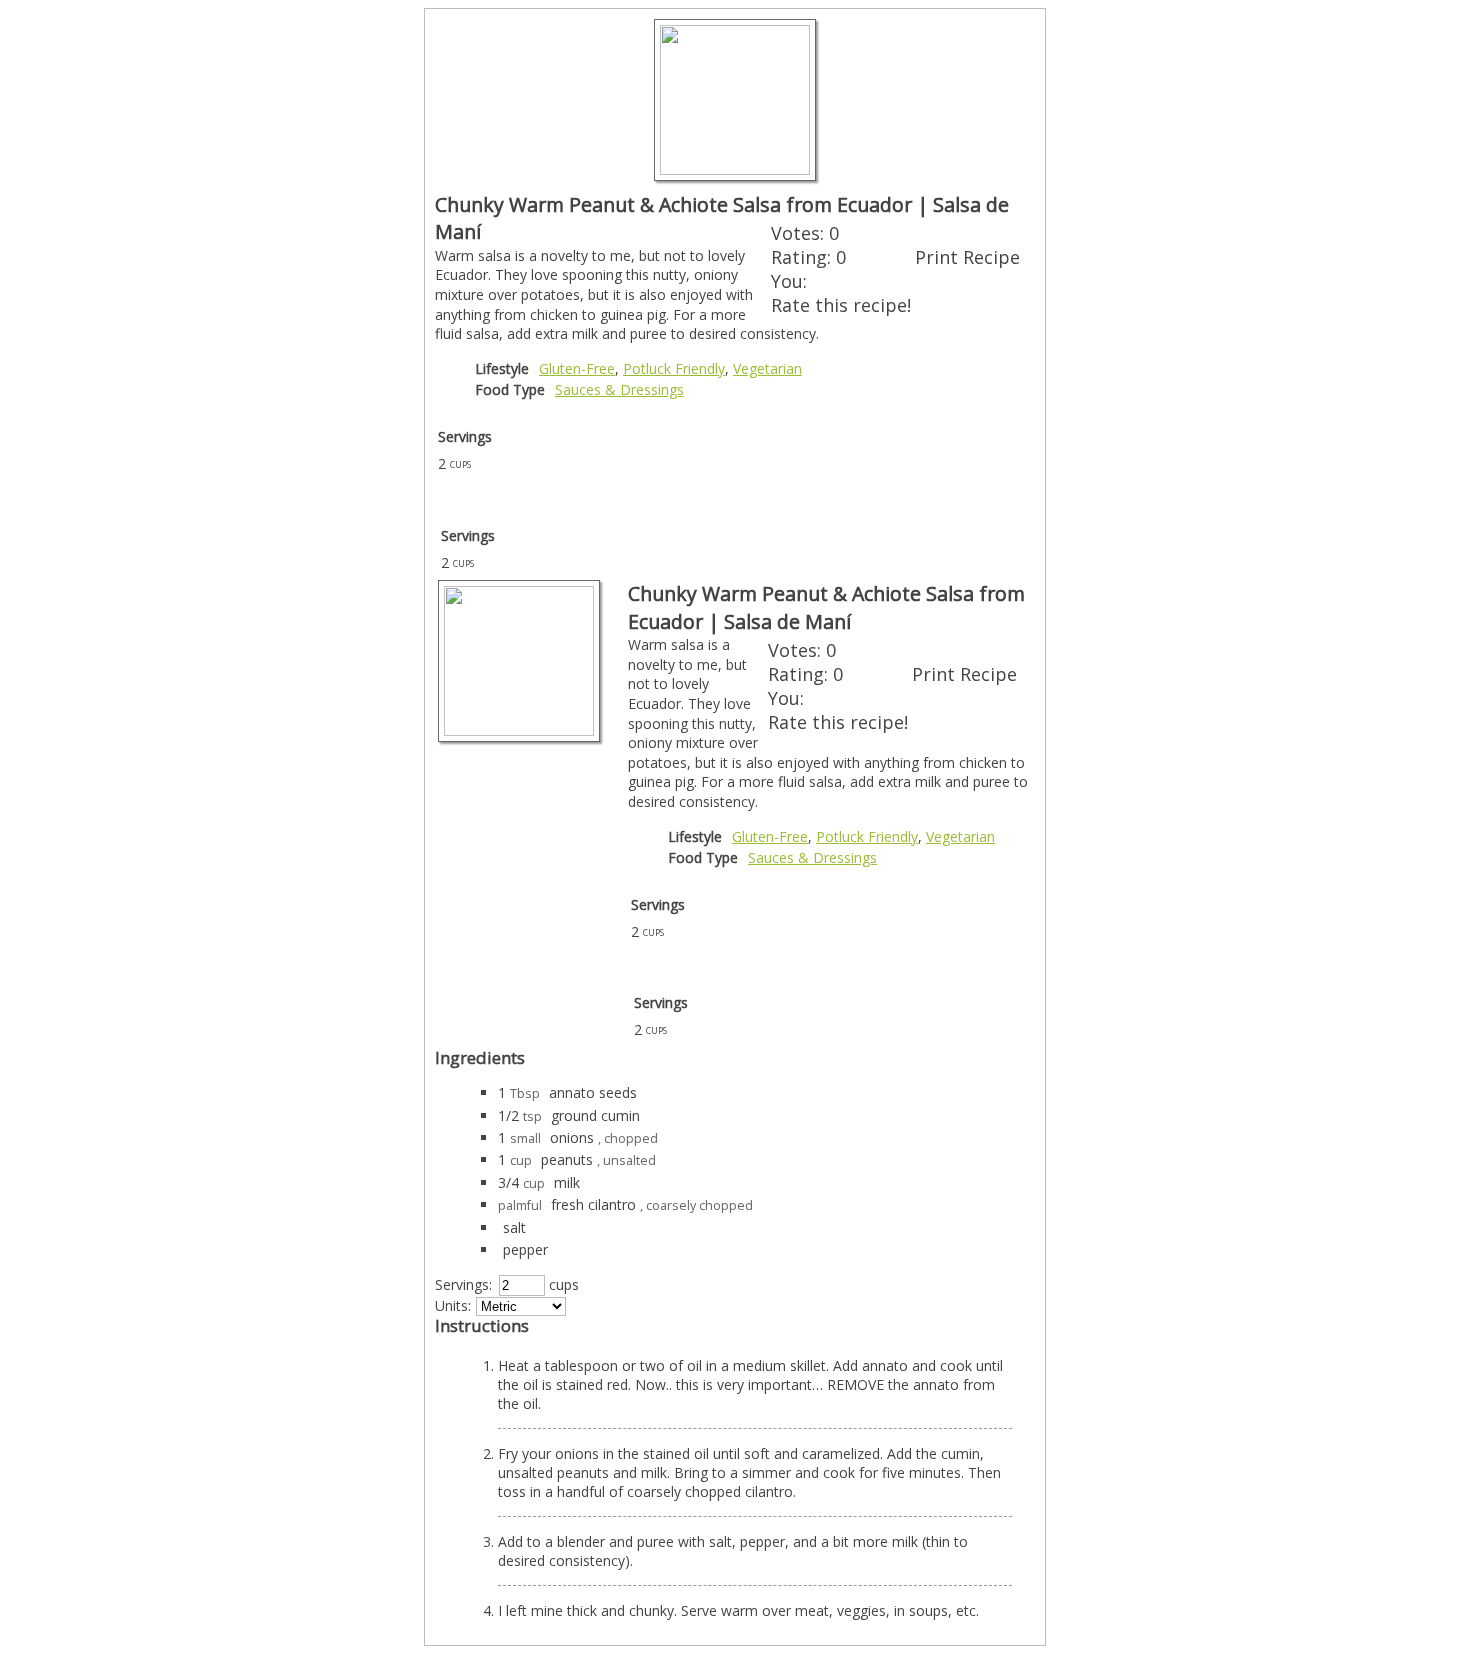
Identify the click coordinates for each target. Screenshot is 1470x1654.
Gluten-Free (577, 368)
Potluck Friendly (674, 368)
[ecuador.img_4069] (735, 169)
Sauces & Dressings (619, 389)
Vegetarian (767, 368)
